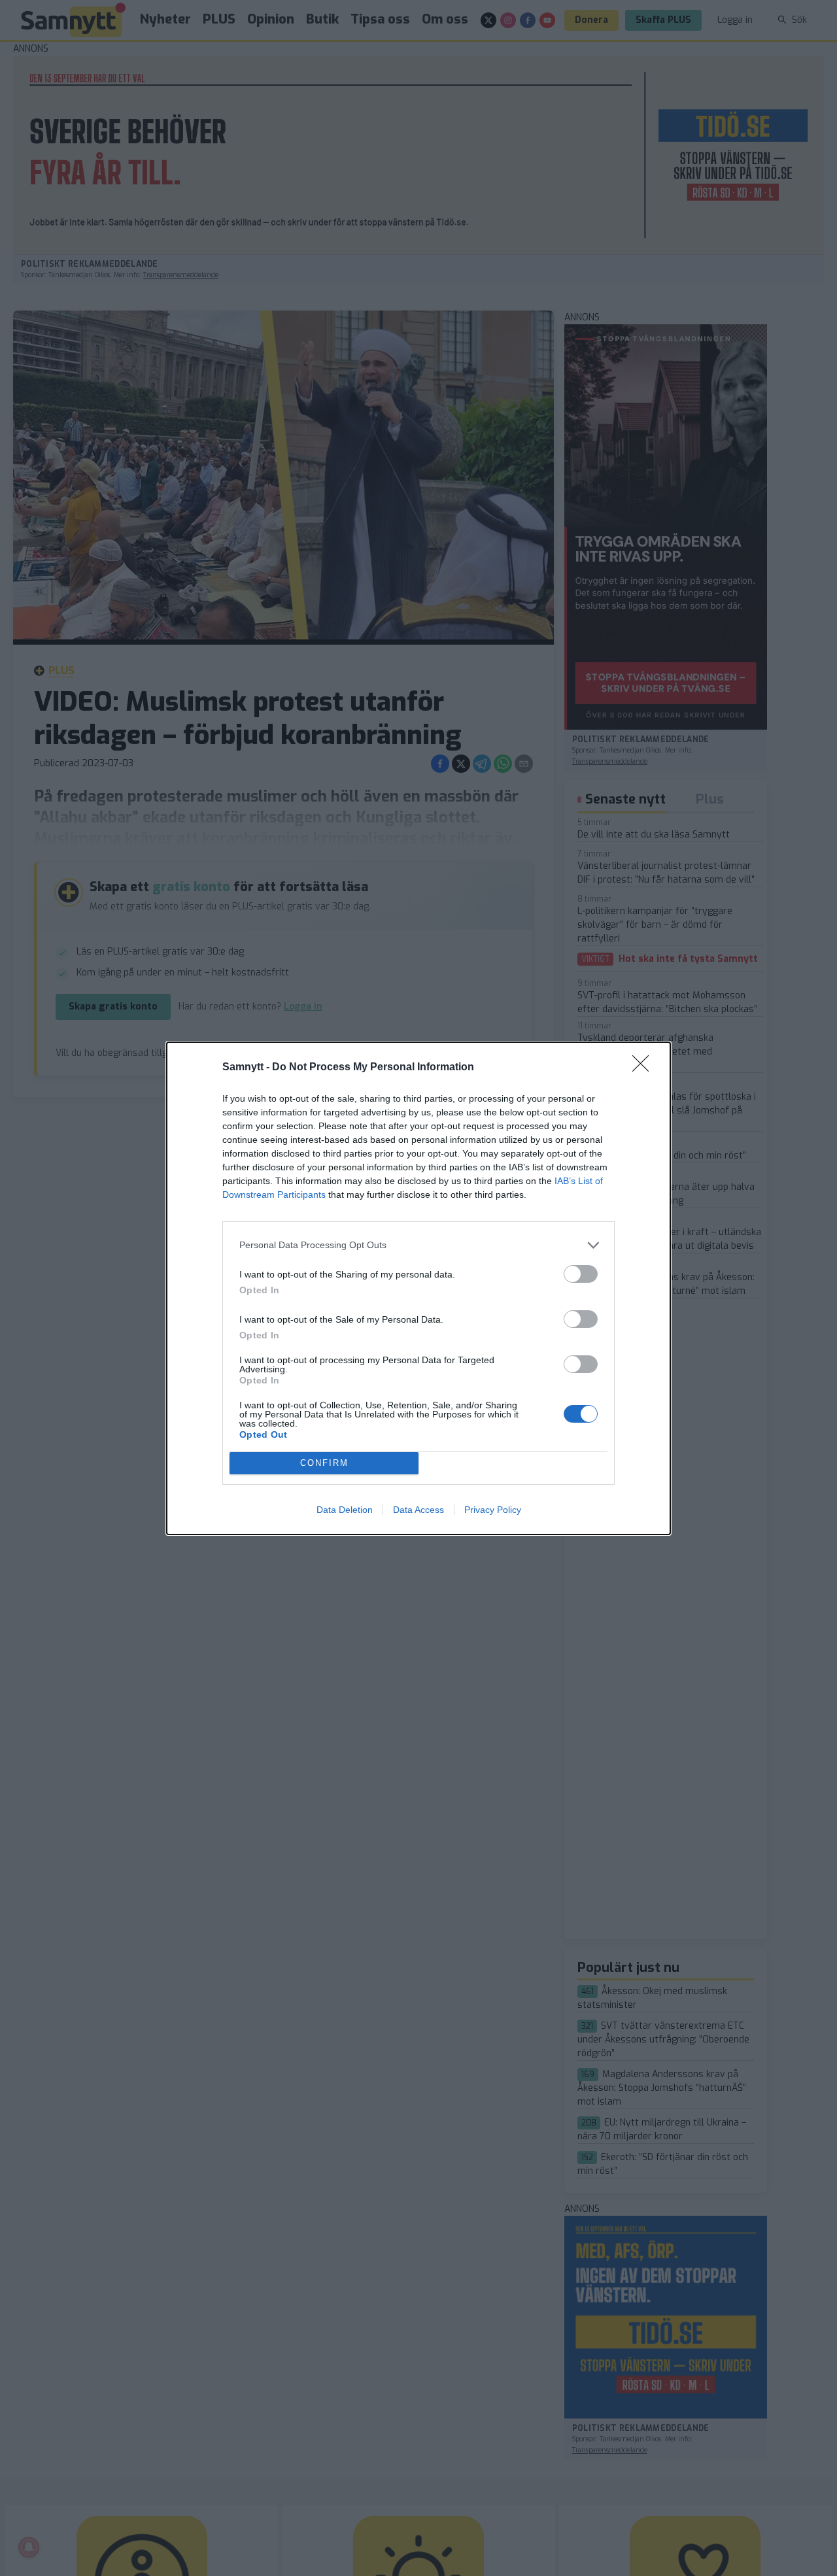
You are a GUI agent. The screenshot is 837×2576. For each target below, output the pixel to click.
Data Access (418, 1510)
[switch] (581, 1274)
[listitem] (418, 1245)
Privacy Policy (493, 1510)
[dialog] (418, 1288)
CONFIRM (324, 1463)
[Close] (645, 1068)
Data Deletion (345, 1510)
